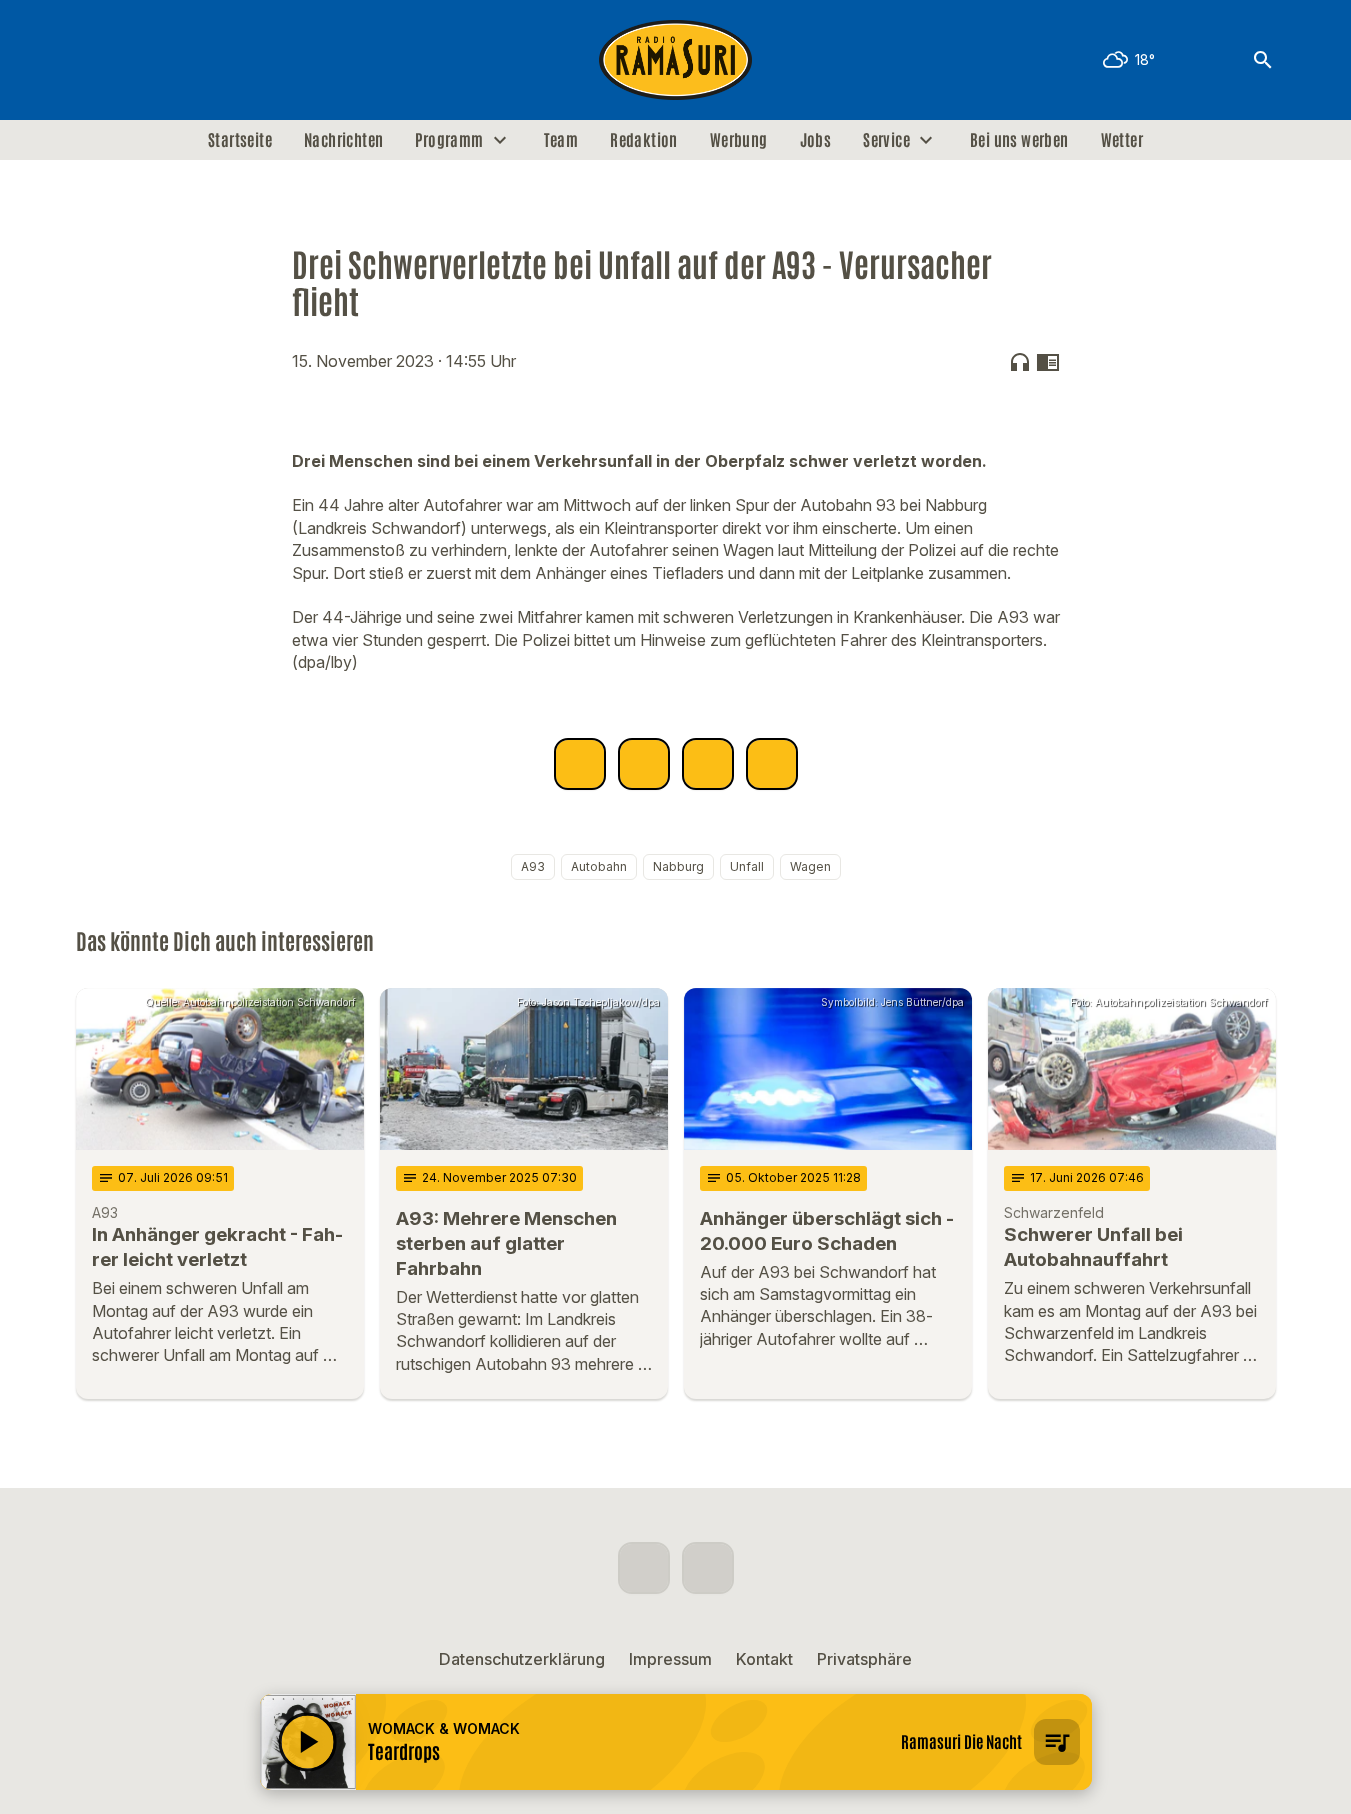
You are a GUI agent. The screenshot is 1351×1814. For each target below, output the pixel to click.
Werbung (739, 140)
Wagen (810, 866)
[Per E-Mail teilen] (772, 764)
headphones (1020, 362)
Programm (449, 140)
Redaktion (644, 140)
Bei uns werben (1019, 140)
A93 (533, 866)
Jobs (816, 140)
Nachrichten (343, 140)
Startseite (240, 140)
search (1263, 60)
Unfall (747, 866)
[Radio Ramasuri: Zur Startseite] (676, 60)
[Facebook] (96, 60)
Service (886, 140)
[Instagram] (136, 60)
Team (561, 140)
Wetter (1122, 140)
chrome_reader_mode (1048, 362)
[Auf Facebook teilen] (580, 764)
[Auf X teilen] (644, 764)
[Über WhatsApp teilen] (708, 764)
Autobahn (599, 866)
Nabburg (678, 866)
